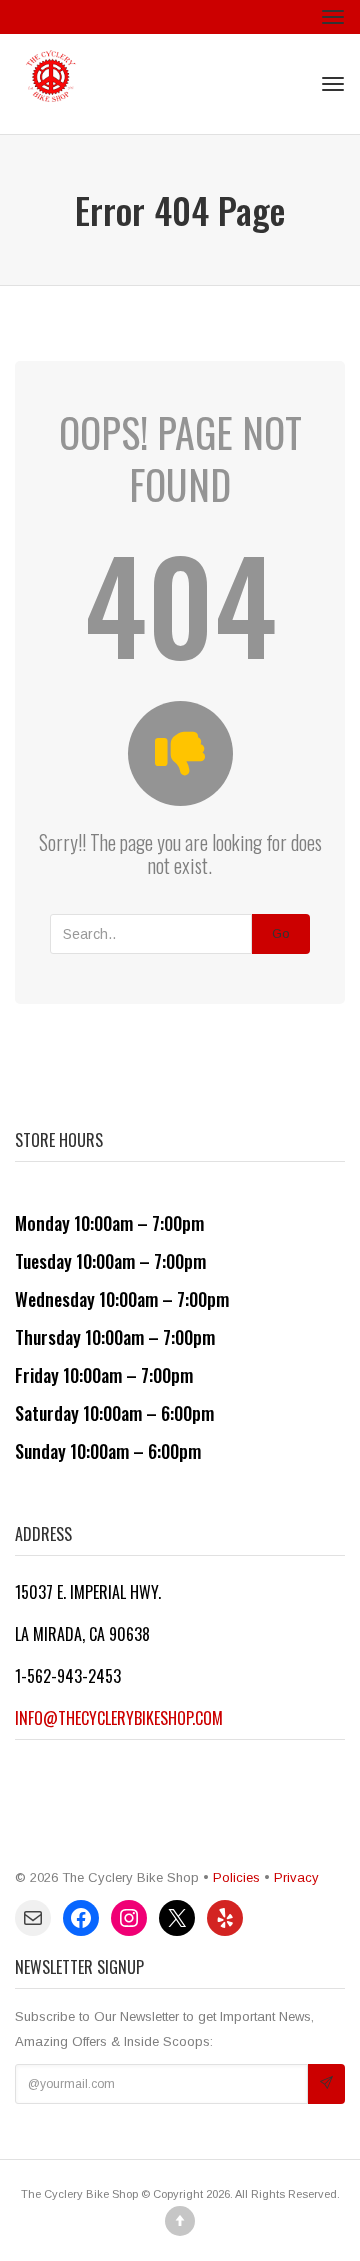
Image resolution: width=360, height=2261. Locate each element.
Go (281, 933)
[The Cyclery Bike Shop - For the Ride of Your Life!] (51, 84)
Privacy (296, 1877)
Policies (236, 1877)
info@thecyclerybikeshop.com (119, 1718)
